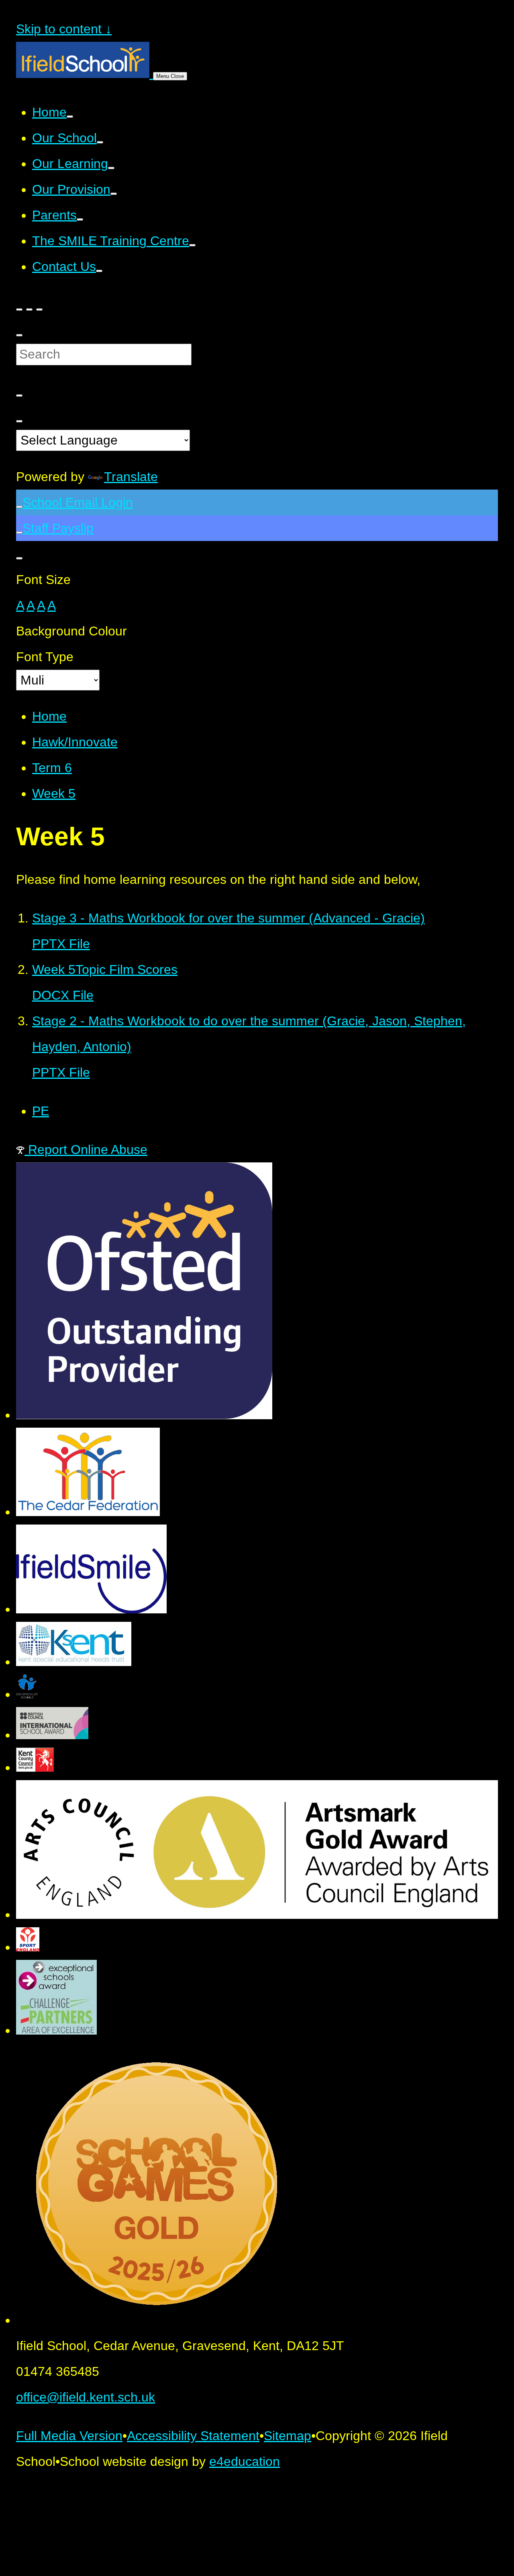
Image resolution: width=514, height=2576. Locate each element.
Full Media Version (69, 2436)
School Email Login (78, 502)
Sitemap (288, 2436)
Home (49, 716)
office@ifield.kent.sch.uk (86, 2397)
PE (41, 1111)
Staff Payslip (58, 528)
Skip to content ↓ (64, 29)
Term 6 (52, 768)
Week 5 (54, 793)
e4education (245, 2461)
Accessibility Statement (193, 2436)
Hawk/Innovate (75, 742)
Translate (131, 477)
